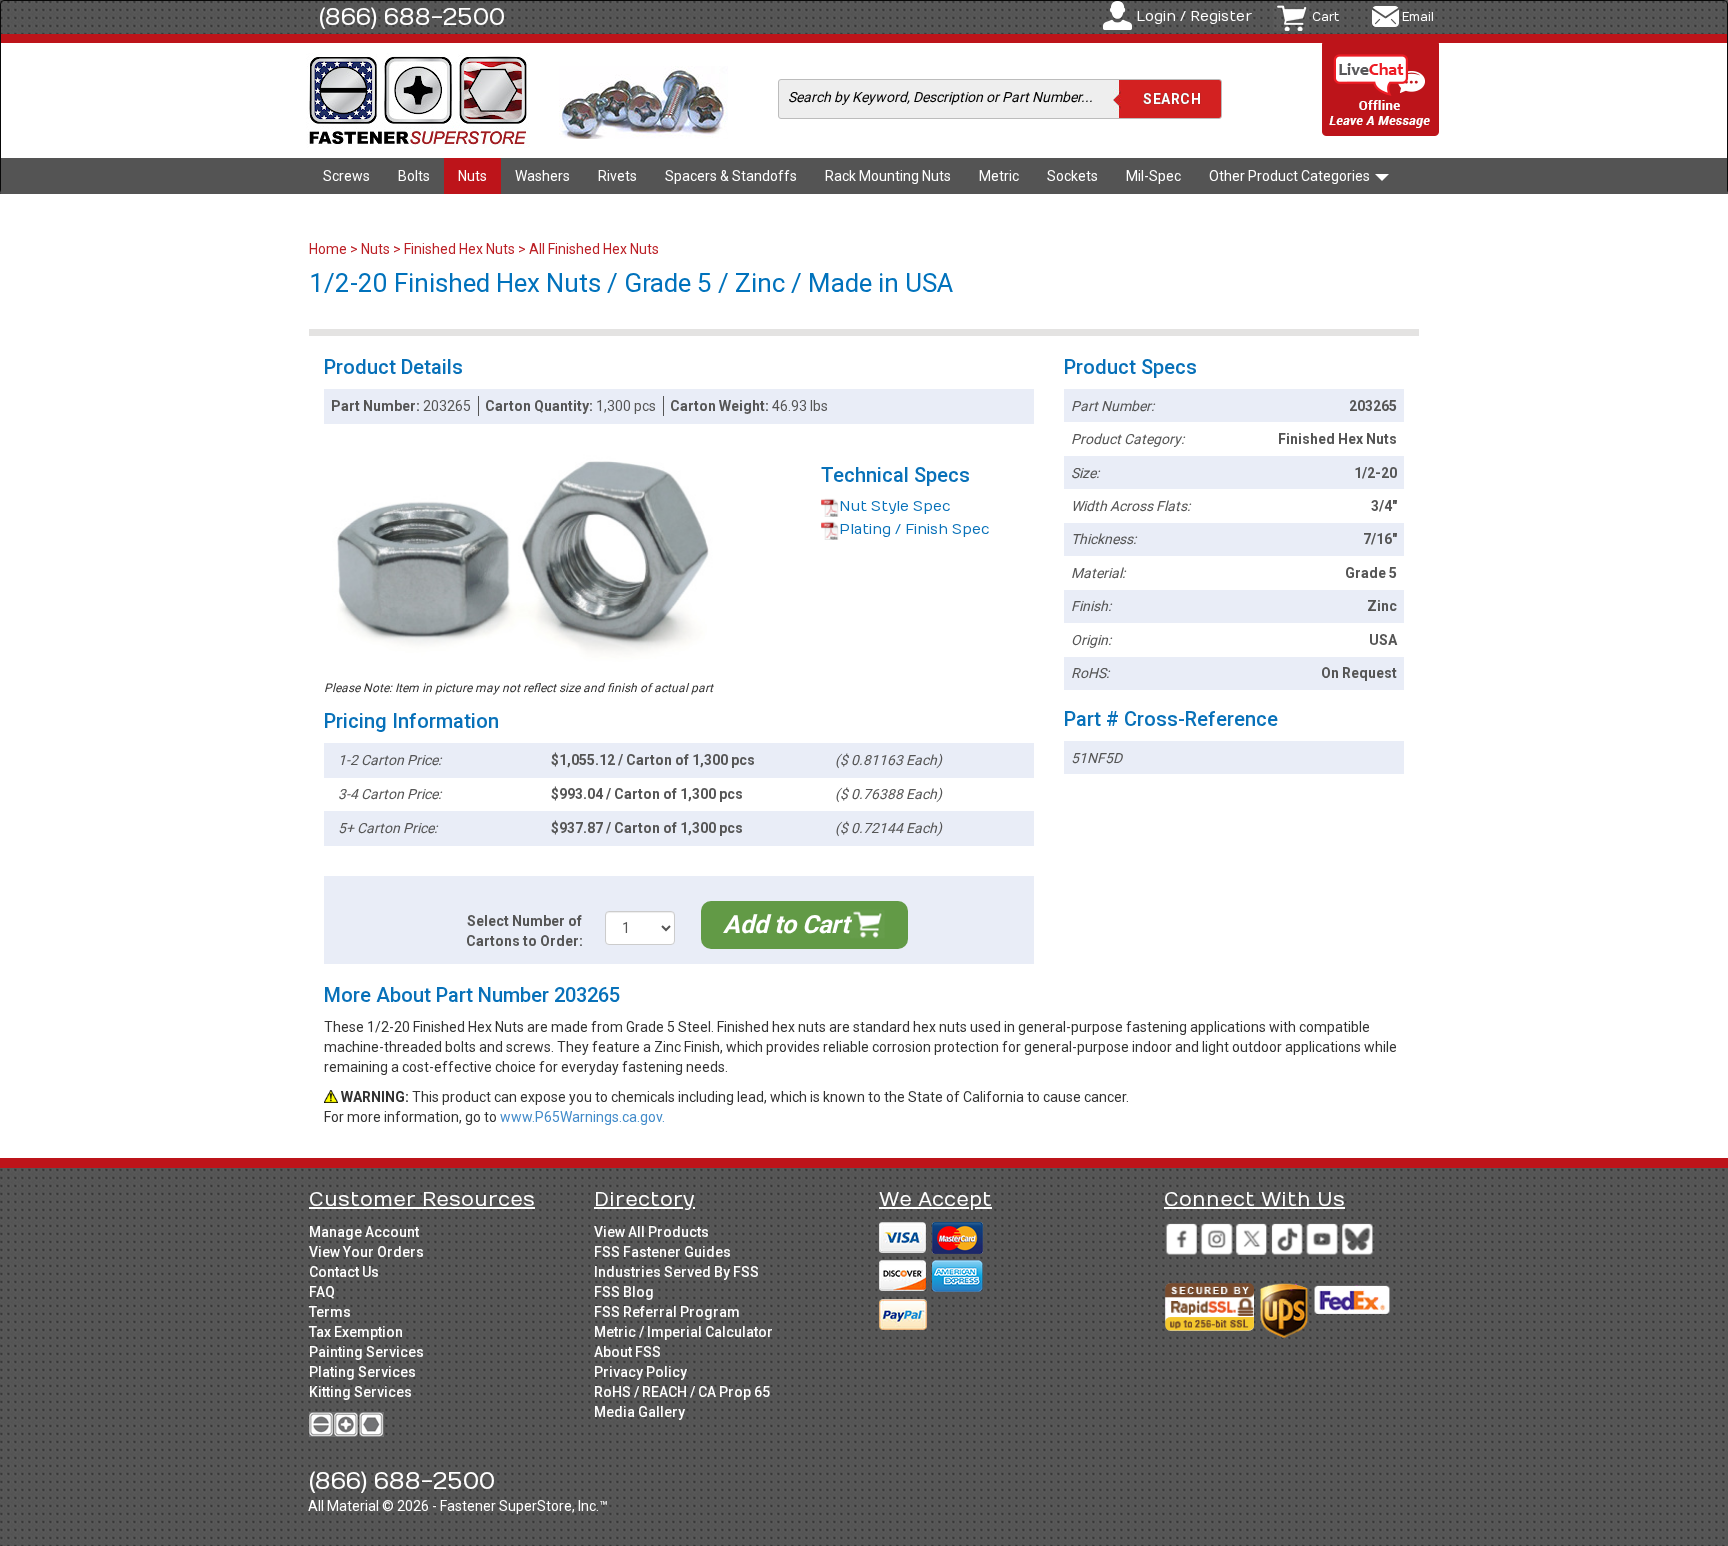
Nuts (472, 176)
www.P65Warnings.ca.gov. (582, 1117)
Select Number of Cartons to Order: (524, 931)
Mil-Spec (1153, 176)
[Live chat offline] (1381, 90)
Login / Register (1194, 16)
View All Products (651, 1232)
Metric (999, 176)
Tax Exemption (356, 1332)
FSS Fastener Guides (662, 1252)
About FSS (627, 1352)
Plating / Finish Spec (914, 529)
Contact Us (344, 1272)
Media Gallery (639, 1412)
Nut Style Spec (895, 506)
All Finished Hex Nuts (594, 249)
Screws (346, 176)
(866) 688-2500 (412, 17)
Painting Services (366, 1352)
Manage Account (364, 1232)
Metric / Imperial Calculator (683, 1332)
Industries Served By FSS (676, 1272)
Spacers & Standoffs (731, 176)
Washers (542, 176)
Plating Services (362, 1372)
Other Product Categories (1291, 176)
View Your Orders (366, 1252)
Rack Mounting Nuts (888, 176)
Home (329, 249)
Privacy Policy (640, 1372)
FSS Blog (624, 1292)
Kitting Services (360, 1392)
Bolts (414, 176)
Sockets (1072, 176)
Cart (1325, 17)
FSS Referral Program (667, 1312)
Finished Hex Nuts (459, 249)
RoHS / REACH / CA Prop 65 (682, 1392)
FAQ (322, 1292)
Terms (330, 1312)
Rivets (617, 176)
